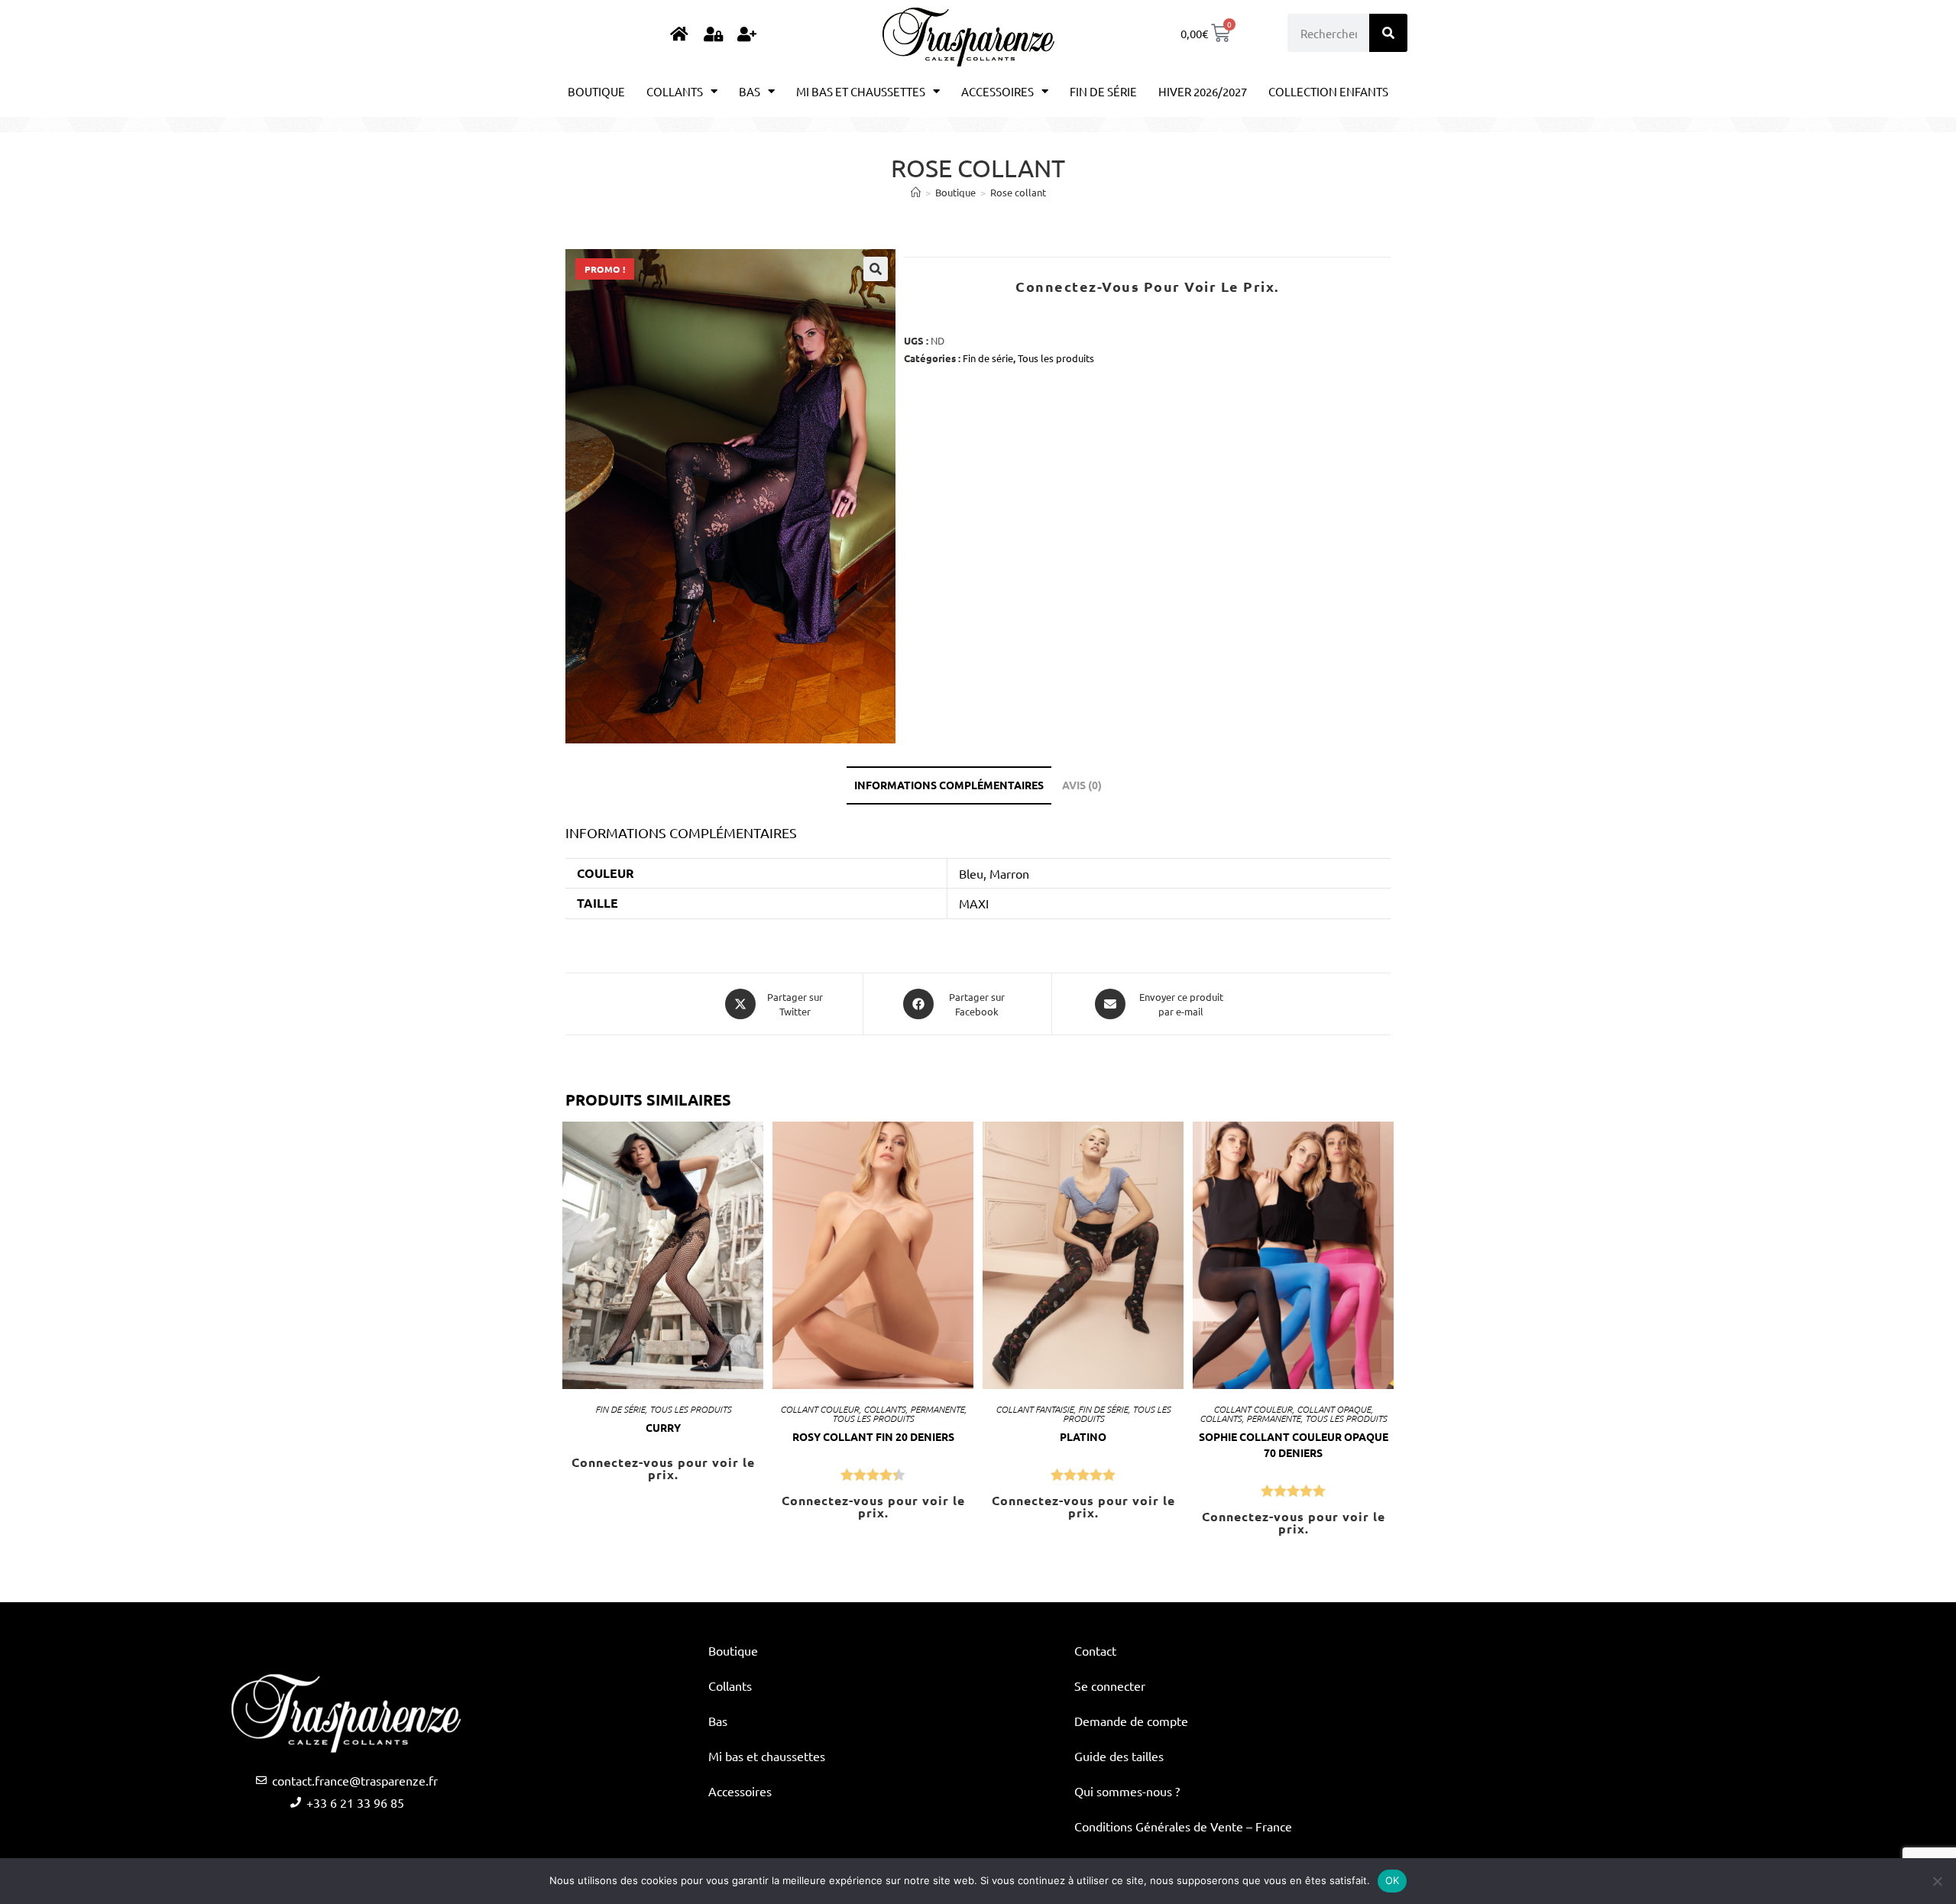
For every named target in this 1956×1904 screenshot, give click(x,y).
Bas (750, 91)
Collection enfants (1328, 91)
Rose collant (1018, 192)
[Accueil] (916, 192)
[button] (876, 269)
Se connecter (1110, 1685)
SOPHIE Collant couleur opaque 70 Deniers (1294, 1444)
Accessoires (997, 91)
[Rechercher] (1388, 33)
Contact (1095, 1650)
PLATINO (1083, 1436)
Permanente (937, 1409)
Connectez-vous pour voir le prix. (1147, 286)
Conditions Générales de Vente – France (1183, 1826)
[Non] (1937, 1881)
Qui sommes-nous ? (1127, 1791)
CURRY (663, 1427)
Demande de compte (1131, 1721)
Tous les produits (1056, 358)
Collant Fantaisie (1035, 1409)
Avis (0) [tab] (1082, 785)
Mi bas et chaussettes (861, 91)
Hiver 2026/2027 (1203, 91)
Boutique (596, 91)
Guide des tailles (1119, 1756)
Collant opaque (1334, 1409)
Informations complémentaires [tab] (949, 785)
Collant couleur (819, 1409)
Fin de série (1103, 91)
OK (1393, 1880)
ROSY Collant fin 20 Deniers (873, 1436)
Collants (675, 91)
